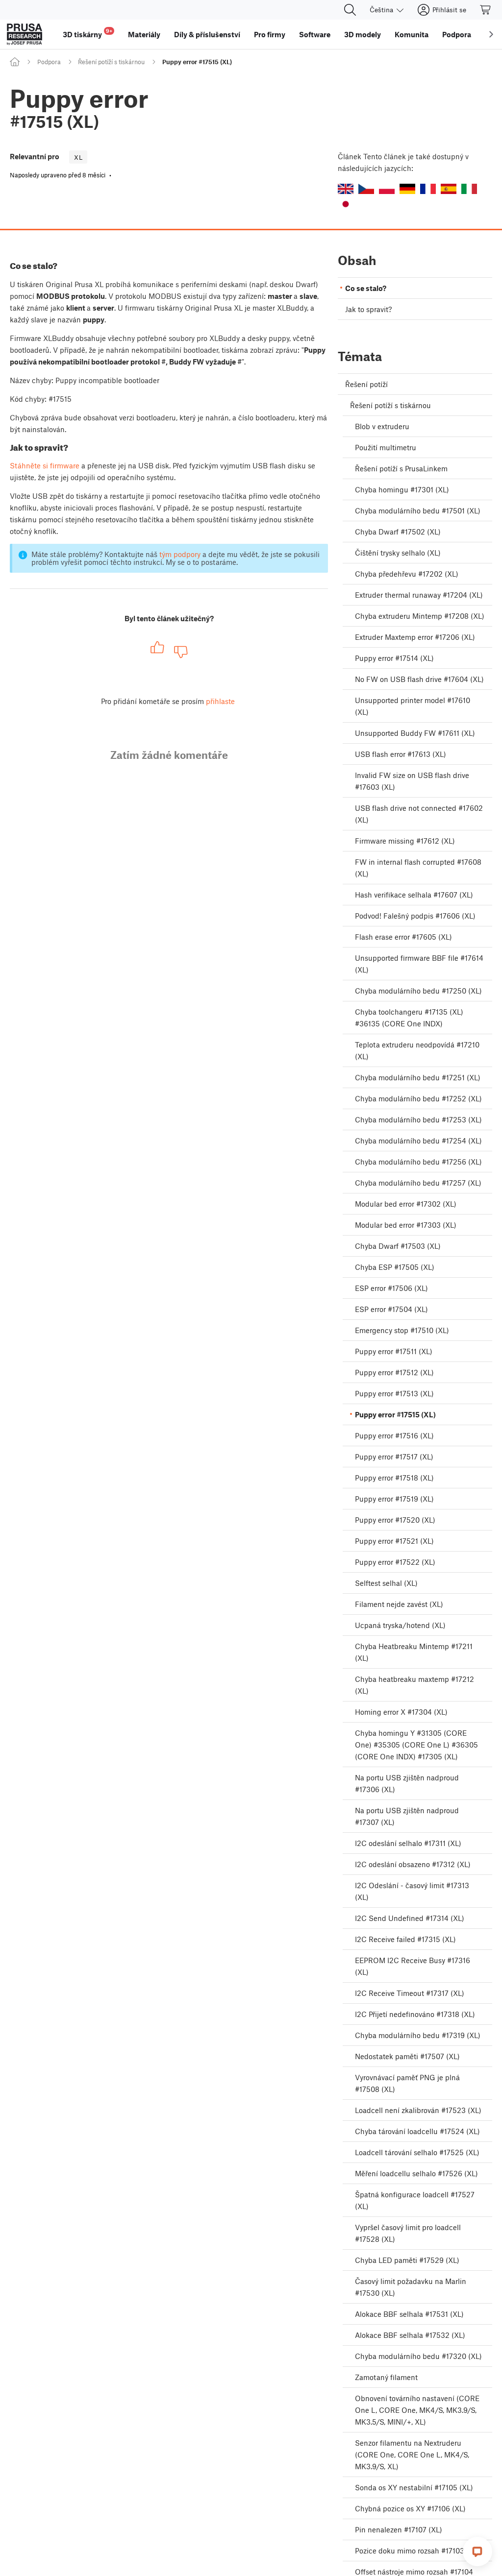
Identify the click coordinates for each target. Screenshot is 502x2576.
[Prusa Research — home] (25, 34)
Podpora (49, 62)
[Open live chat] (477, 2552)
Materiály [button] (144, 34)
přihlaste (220, 701)
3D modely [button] (363, 34)
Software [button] (315, 34)
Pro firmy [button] (270, 34)
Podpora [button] (457, 34)
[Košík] (486, 10)
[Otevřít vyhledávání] (350, 10)
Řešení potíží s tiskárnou (111, 62)
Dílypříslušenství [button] (207, 34)
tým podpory (180, 554)
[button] (346, 189)
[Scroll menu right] (491, 34)
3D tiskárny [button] (88, 33)
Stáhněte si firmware (45, 465)
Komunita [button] (412, 34)
